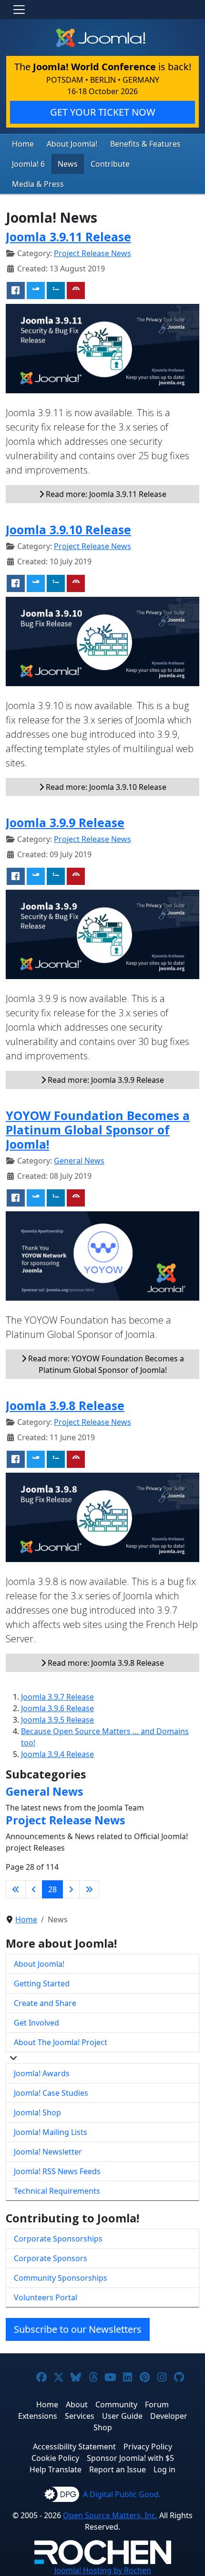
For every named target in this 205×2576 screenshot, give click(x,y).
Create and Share (45, 2003)
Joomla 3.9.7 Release (57, 1697)
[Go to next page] (71, 1889)
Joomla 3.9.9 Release (65, 822)
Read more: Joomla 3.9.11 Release (105, 494)
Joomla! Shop (37, 2113)
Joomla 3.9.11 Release (68, 237)
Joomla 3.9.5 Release (57, 1720)
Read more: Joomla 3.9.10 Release (105, 787)
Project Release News (92, 253)
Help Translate (56, 2469)
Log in (164, 2469)
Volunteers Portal (46, 2297)
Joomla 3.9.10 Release (68, 529)
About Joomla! (72, 144)
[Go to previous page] (34, 1889)
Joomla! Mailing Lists (51, 2132)
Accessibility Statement (74, 2447)
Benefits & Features (145, 144)
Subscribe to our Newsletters (78, 2329)
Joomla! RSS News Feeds (57, 2171)
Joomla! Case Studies (51, 2093)
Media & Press (38, 184)
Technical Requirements (57, 2191)
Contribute (110, 164)
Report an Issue (118, 2469)
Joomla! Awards (42, 2073)
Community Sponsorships (61, 2278)
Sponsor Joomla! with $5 (130, 2458)
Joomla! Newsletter (48, 2152)
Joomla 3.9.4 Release (57, 1754)
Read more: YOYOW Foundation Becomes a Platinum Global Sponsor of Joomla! (105, 1364)
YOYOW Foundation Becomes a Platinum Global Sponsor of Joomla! (98, 1130)
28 (52, 1889)
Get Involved (36, 2023)
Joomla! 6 (28, 164)
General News (79, 1161)
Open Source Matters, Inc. (110, 2515)
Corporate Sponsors (51, 2258)
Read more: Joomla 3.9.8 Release (105, 1663)
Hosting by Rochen (103, 2570)
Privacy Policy (148, 2447)
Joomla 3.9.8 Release (65, 1405)
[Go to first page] (16, 1889)
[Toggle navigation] (19, 10)
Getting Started (42, 1983)
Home (23, 144)
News (68, 164)
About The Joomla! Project (61, 2042)
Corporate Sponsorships (58, 2239)
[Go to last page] (89, 1889)
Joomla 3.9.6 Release (57, 1708)
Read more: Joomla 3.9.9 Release (105, 1080)
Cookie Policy (55, 2458)
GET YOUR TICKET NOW (103, 112)
